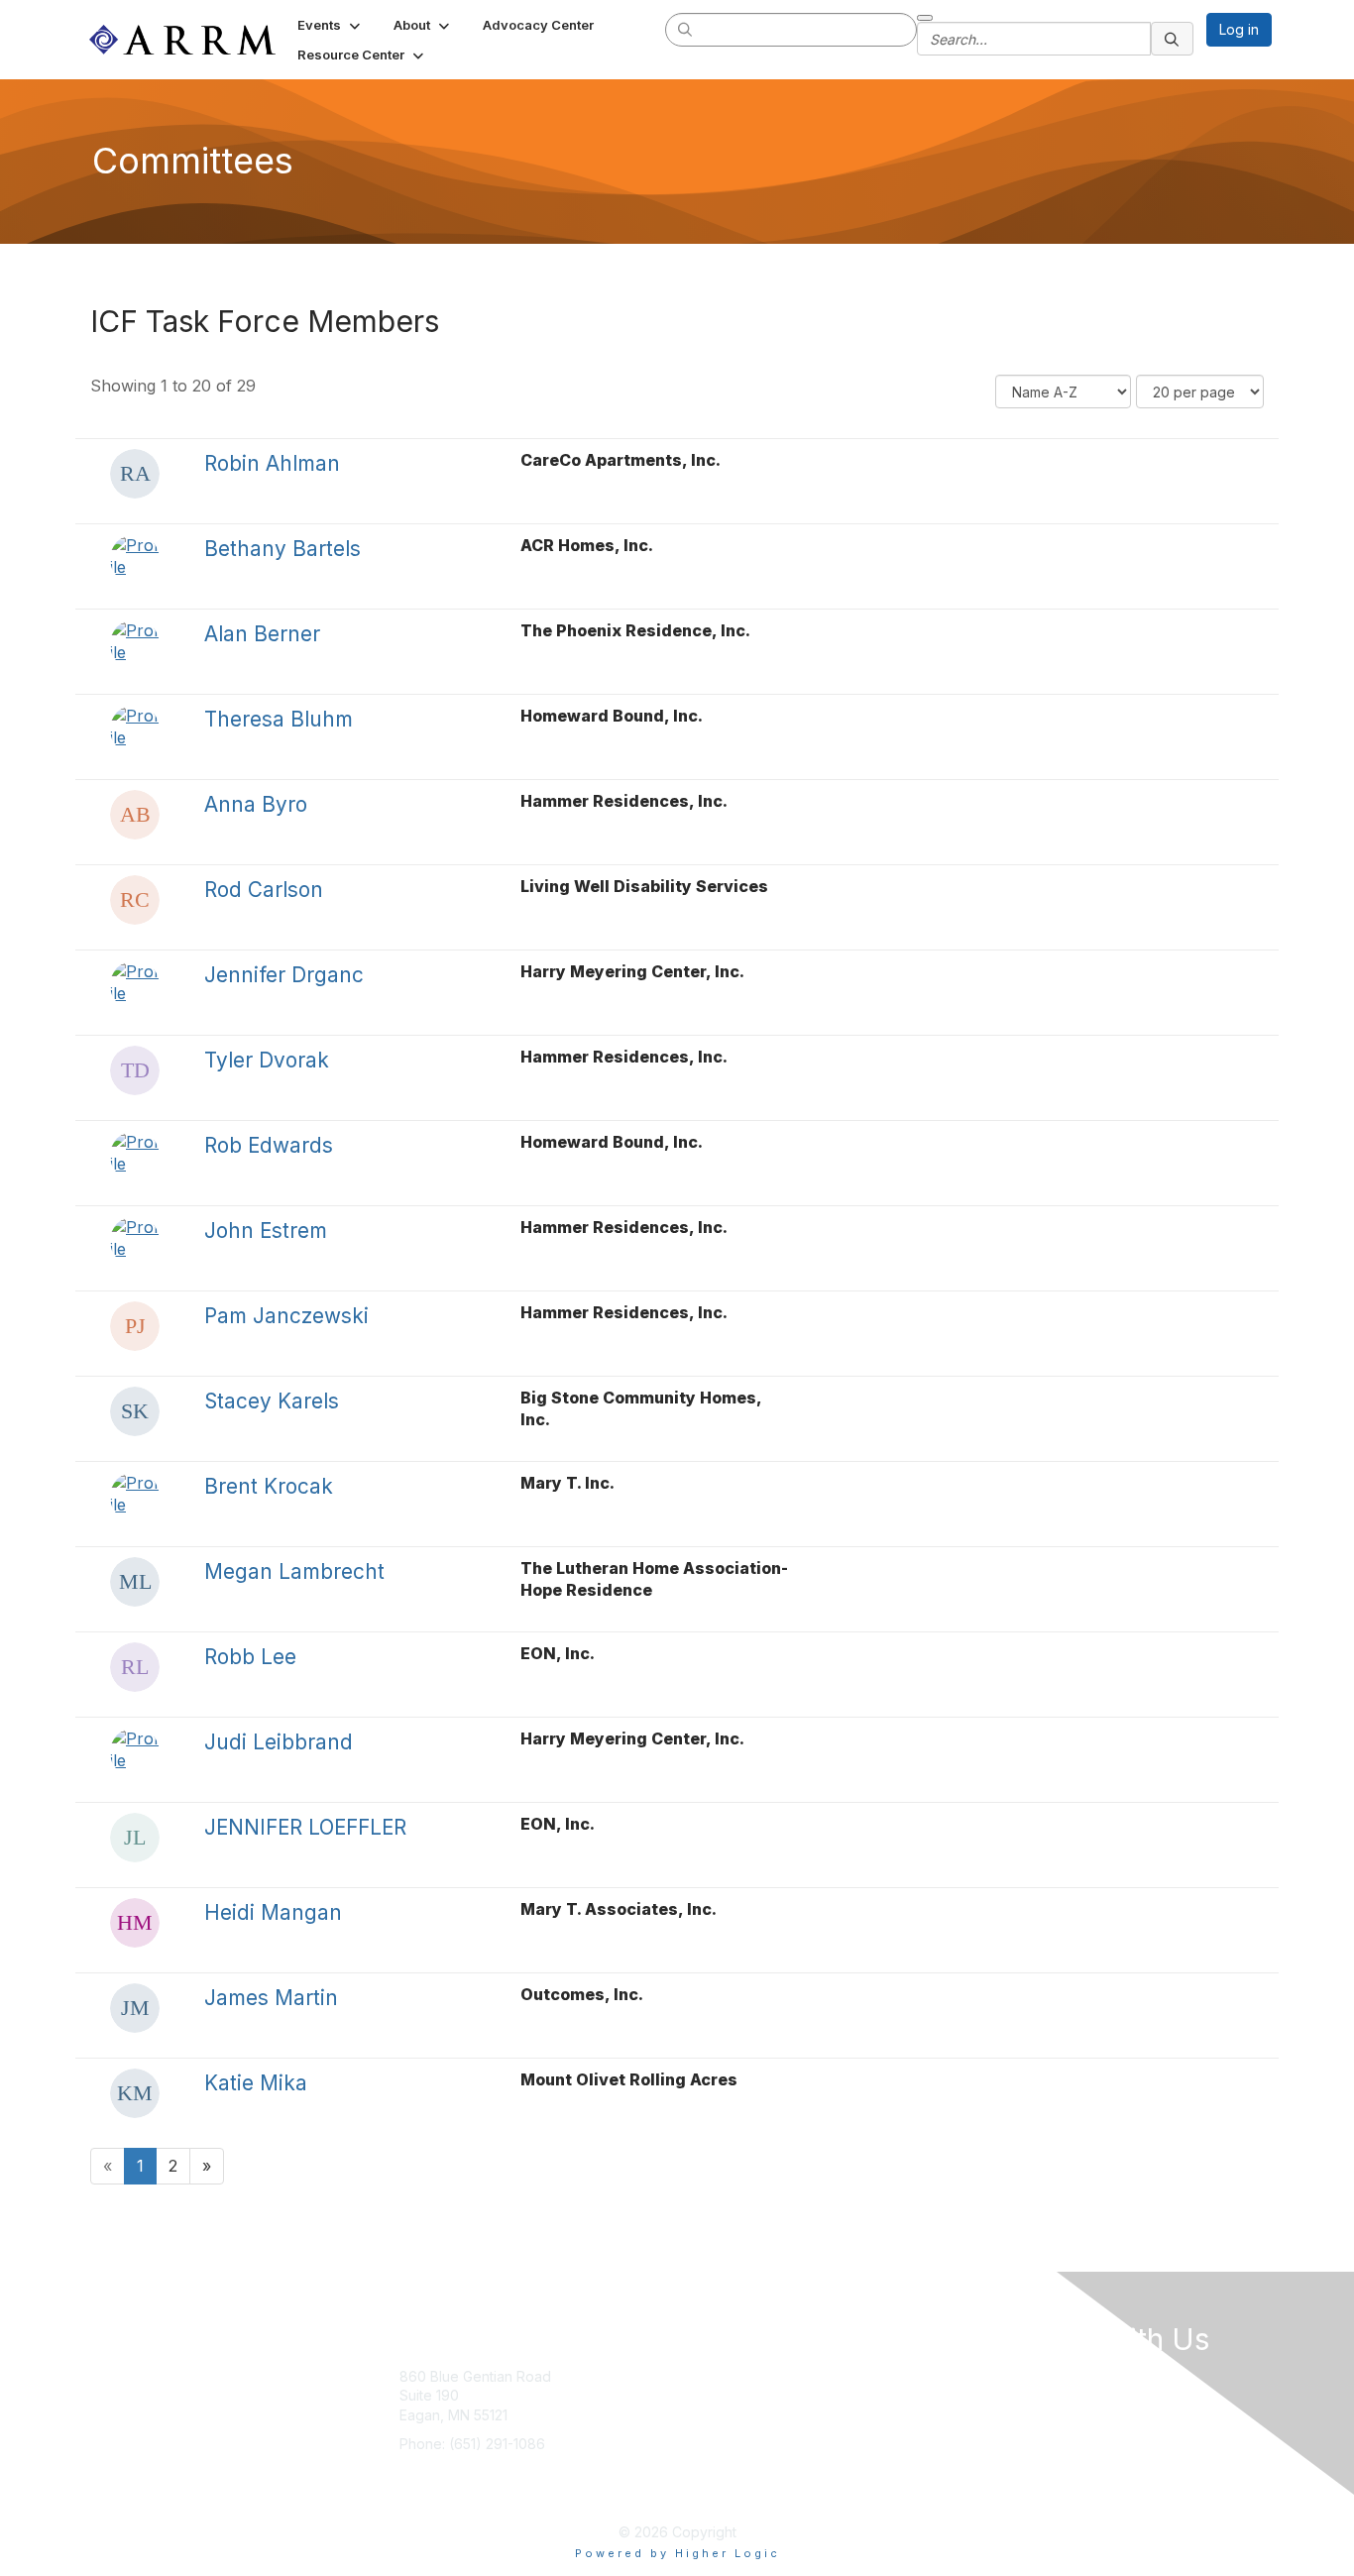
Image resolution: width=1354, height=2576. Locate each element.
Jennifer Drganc (284, 975)
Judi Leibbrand (279, 1742)
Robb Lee (250, 1657)
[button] (331, 25)
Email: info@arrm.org (466, 2473)
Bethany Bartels (282, 549)
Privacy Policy (881, 2435)
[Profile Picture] (135, 474)
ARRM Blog (871, 2376)
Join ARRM (735, 2376)
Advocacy (733, 2405)
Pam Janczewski (286, 1316)
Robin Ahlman (272, 463)
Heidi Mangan (273, 1912)
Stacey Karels (272, 1401)
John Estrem (266, 1231)
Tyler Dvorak (267, 1060)
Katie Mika (256, 2083)
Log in (1239, 29)
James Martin (271, 1998)
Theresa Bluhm (279, 719)
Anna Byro (256, 804)
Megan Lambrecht (294, 1571)
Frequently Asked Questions (870, 2483)
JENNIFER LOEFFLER (305, 1827)
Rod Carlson (264, 890)
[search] (686, 29)
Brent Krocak (269, 1486)
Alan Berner (262, 634)
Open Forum (875, 2405)
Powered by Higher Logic (677, 2553)
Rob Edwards (269, 1145)
